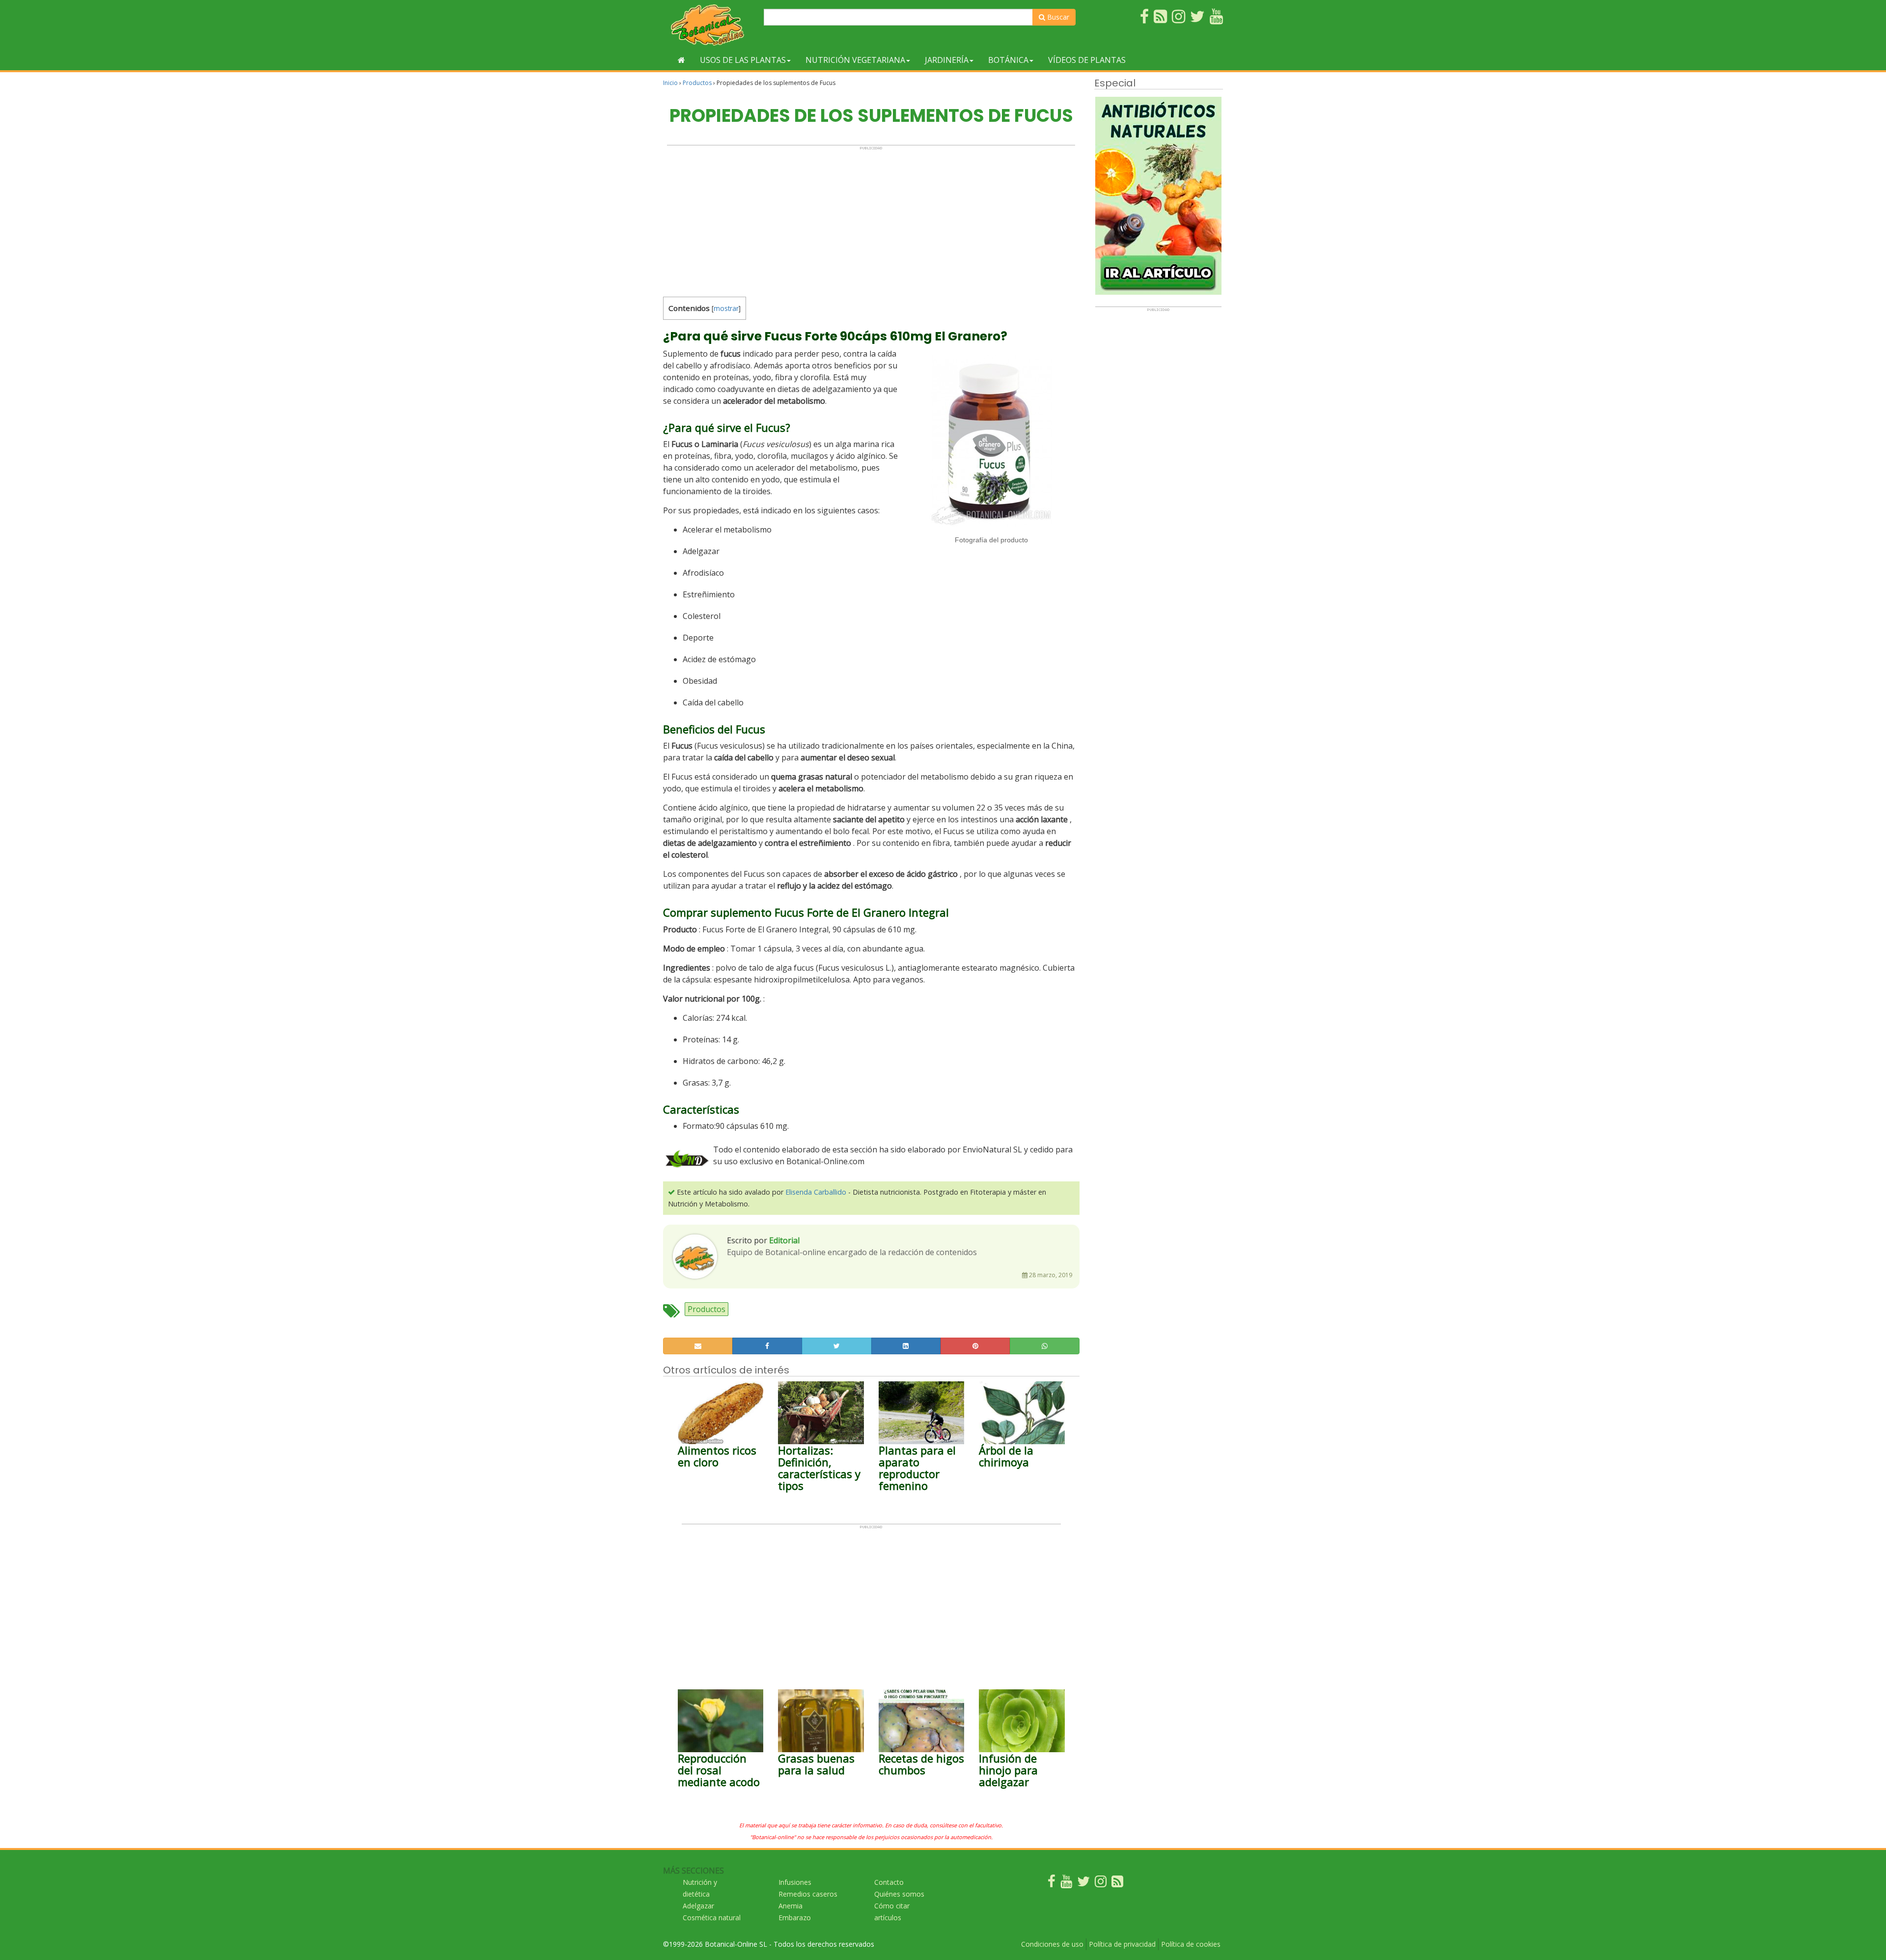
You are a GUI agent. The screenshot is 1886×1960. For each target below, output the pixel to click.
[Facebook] (1052, 1884)
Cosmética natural (712, 1918)
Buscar (1057, 17)
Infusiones (795, 1882)
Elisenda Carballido (816, 1192)
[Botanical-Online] (710, 25)
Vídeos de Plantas (1087, 60)
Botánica (1008, 60)
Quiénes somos (899, 1894)
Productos (697, 83)
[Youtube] (1066, 1884)
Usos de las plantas (743, 60)
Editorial (784, 1240)
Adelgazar (698, 1906)
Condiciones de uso (1052, 1944)
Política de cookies (1191, 1944)
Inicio (670, 83)
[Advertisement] (871, 219)
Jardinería (947, 60)
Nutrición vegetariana (855, 60)
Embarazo (795, 1918)
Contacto (889, 1882)
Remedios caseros (808, 1894)
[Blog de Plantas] (1117, 1884)
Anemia (790, 1906)
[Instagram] (1101, 1884)
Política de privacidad (1122, 1944)
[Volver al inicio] (681, 60)
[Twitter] (1083, 1884)
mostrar (726, 308)
